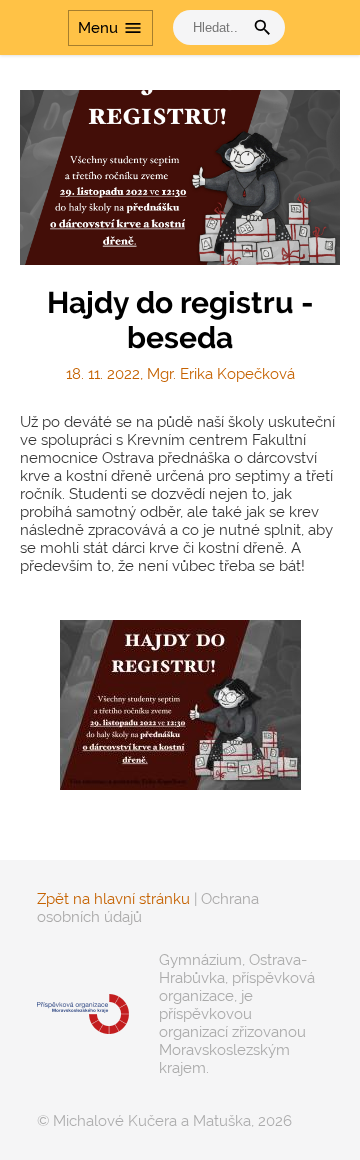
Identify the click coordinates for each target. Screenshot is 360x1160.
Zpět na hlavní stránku (113, 899)
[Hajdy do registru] (180, 705)
